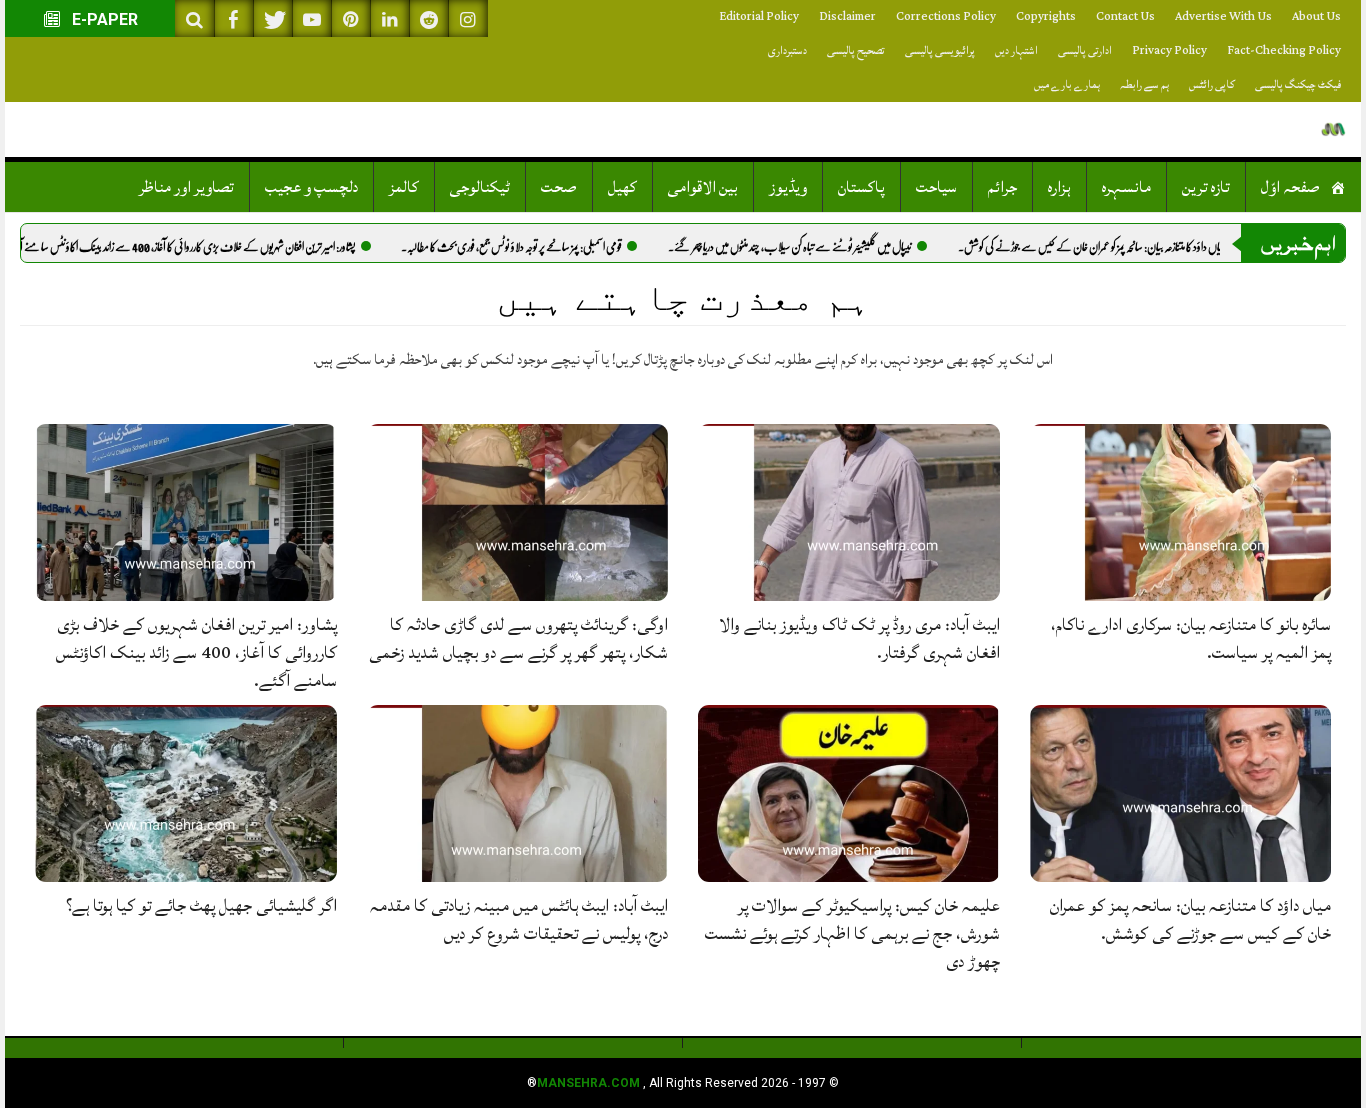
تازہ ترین (1206, 187)
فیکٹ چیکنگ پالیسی (1298, 84)
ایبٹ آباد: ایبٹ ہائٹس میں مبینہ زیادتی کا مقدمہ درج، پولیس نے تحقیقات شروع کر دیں (519, 919)
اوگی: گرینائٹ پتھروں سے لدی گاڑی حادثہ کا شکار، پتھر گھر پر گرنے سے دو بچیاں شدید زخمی (518, 638)
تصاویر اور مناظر (186, 187)
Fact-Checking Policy (1284, 50)
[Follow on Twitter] (273, 18)
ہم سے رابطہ (1144, 84)
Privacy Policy (1169, 50)
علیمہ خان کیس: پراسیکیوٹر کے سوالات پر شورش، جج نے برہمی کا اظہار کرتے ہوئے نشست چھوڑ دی (852, 933)
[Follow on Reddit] (429, 18)
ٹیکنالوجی (480, 187)
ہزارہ (1059, 187)
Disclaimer (847, 16)
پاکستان (861, 187)
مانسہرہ (1126, 187)
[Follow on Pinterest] (351, 18)
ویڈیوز (788, 187)
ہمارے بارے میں (1067, 84)
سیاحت (936, 187)
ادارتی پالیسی (1085, 50)
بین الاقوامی (703, 187)
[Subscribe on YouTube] (312, 18)
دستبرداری (787, 50)
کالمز (404, 187)
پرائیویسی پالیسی (940, 50)
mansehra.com (588, 1083)
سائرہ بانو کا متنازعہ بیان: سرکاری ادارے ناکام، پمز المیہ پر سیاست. (1191, 638)
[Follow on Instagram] (468, 18)
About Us (1316, 16)
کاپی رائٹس (1212, 84)
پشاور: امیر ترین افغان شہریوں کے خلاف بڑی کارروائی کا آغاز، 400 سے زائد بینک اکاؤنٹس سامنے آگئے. (215, 247)
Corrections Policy (946, 16)
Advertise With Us (1223, 16)
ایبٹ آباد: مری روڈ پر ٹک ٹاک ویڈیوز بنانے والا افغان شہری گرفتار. (859, 638)
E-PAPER (103, 19)
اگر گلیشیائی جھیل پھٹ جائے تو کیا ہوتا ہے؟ (201, 905)
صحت (559, 187)
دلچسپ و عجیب (311, 187)
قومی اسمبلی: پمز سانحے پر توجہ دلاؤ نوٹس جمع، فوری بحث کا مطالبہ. (550, 247)
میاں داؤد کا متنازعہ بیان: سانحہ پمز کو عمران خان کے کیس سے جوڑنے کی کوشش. (1131, 247)
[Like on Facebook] (234, 18)
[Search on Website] (195, 18)
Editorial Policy (759, 16)
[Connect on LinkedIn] (390, 18)
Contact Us (1125, 16)
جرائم (1002, 187)
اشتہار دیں (1016, 50)
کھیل (622, 187)
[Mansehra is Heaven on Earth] (1333, 129)
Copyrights (1046, 16)
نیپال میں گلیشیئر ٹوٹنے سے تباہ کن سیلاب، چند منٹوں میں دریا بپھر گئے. (829, 247)
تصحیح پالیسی (856, 50)
